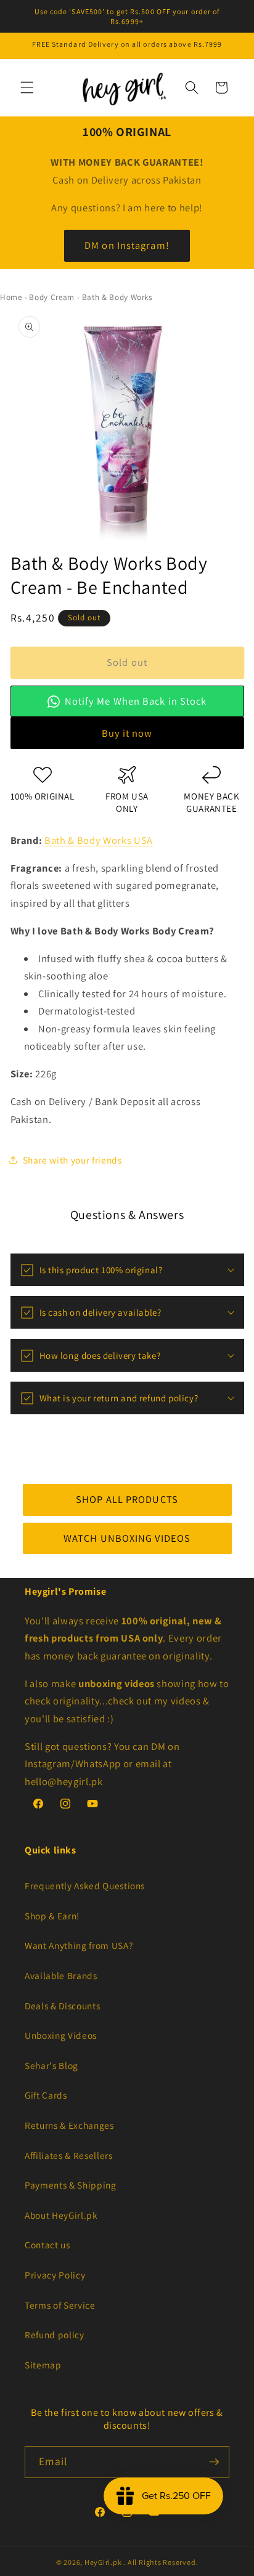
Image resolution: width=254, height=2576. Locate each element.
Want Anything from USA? (79, 1945)
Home (11, 297)
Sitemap (43, 2365)
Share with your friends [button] (72, 1159)
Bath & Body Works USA (99, 840)
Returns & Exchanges (69, 2125)
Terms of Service (60, 2305)
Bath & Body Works (117, 297)
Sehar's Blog (51, 2065)
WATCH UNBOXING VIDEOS (127, 1537)
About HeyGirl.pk (61, 2215)
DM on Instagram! (127, 245)
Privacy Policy (55, 2275)
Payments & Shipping (71, 2185)
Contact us (47, 2245)
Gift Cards (46, 2095)
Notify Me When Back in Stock (136, 700)
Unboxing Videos (61, 2035)
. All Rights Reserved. (161, 2562)
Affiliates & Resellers (69, 2155)
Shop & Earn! (52, 1916)
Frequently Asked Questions (85, 1885)
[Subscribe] (214, 2462)
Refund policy (55, 2335)
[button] (27, 87)
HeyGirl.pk (103, 2562)
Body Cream (52, 297)
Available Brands (61, 1975)
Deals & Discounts (62, 2006)
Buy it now (127, 732)
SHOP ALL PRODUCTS (127, 1499)
